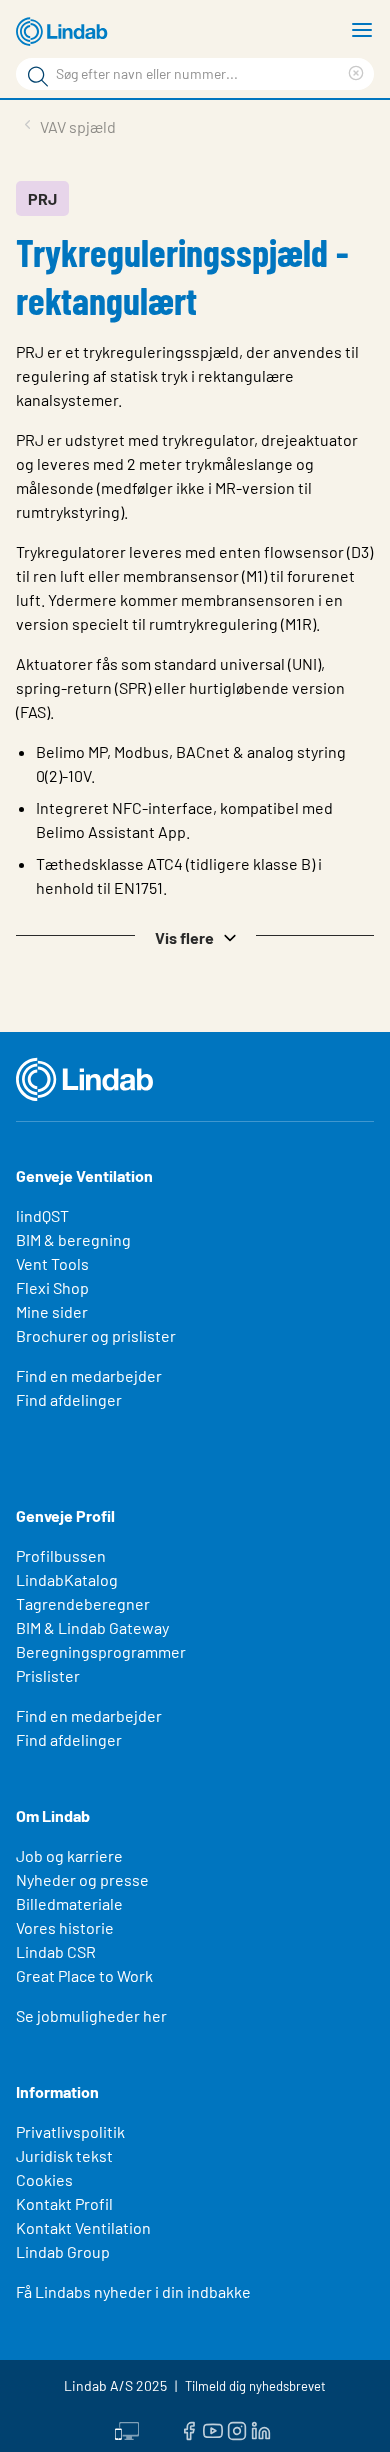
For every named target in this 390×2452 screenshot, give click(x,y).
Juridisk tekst (64, 2155)
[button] (195, 936)
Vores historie (65, 1927)
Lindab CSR (56, 1951)
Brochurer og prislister (96, 1335)
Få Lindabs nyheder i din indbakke (133, 2291)
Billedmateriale (69, 1903)
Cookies (44, 2179)
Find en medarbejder (89, 1375)
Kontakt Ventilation (83, 2227)
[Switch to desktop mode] (127, 2429)
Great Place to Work (84, 1975)
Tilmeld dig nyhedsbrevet (255, 2386)
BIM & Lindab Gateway (92, 1627)
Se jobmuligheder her (91, 2015)
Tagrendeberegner (83, 1603)
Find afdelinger (69, 1399)
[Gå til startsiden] (65, 32)
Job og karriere (69, 1855)
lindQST (42, 1215)
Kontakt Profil (64, 2203)
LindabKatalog (67, 1579)
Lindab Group (63, 2251)
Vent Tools (52, 1263)
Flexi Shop (52, 1287)
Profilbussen (61, 1555)
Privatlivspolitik (70, 2131)
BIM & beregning (73, 1239)
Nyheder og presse (82, 1879)
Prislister (48, 1675)
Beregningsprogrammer (101, 1651)
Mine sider (52, 1311)
